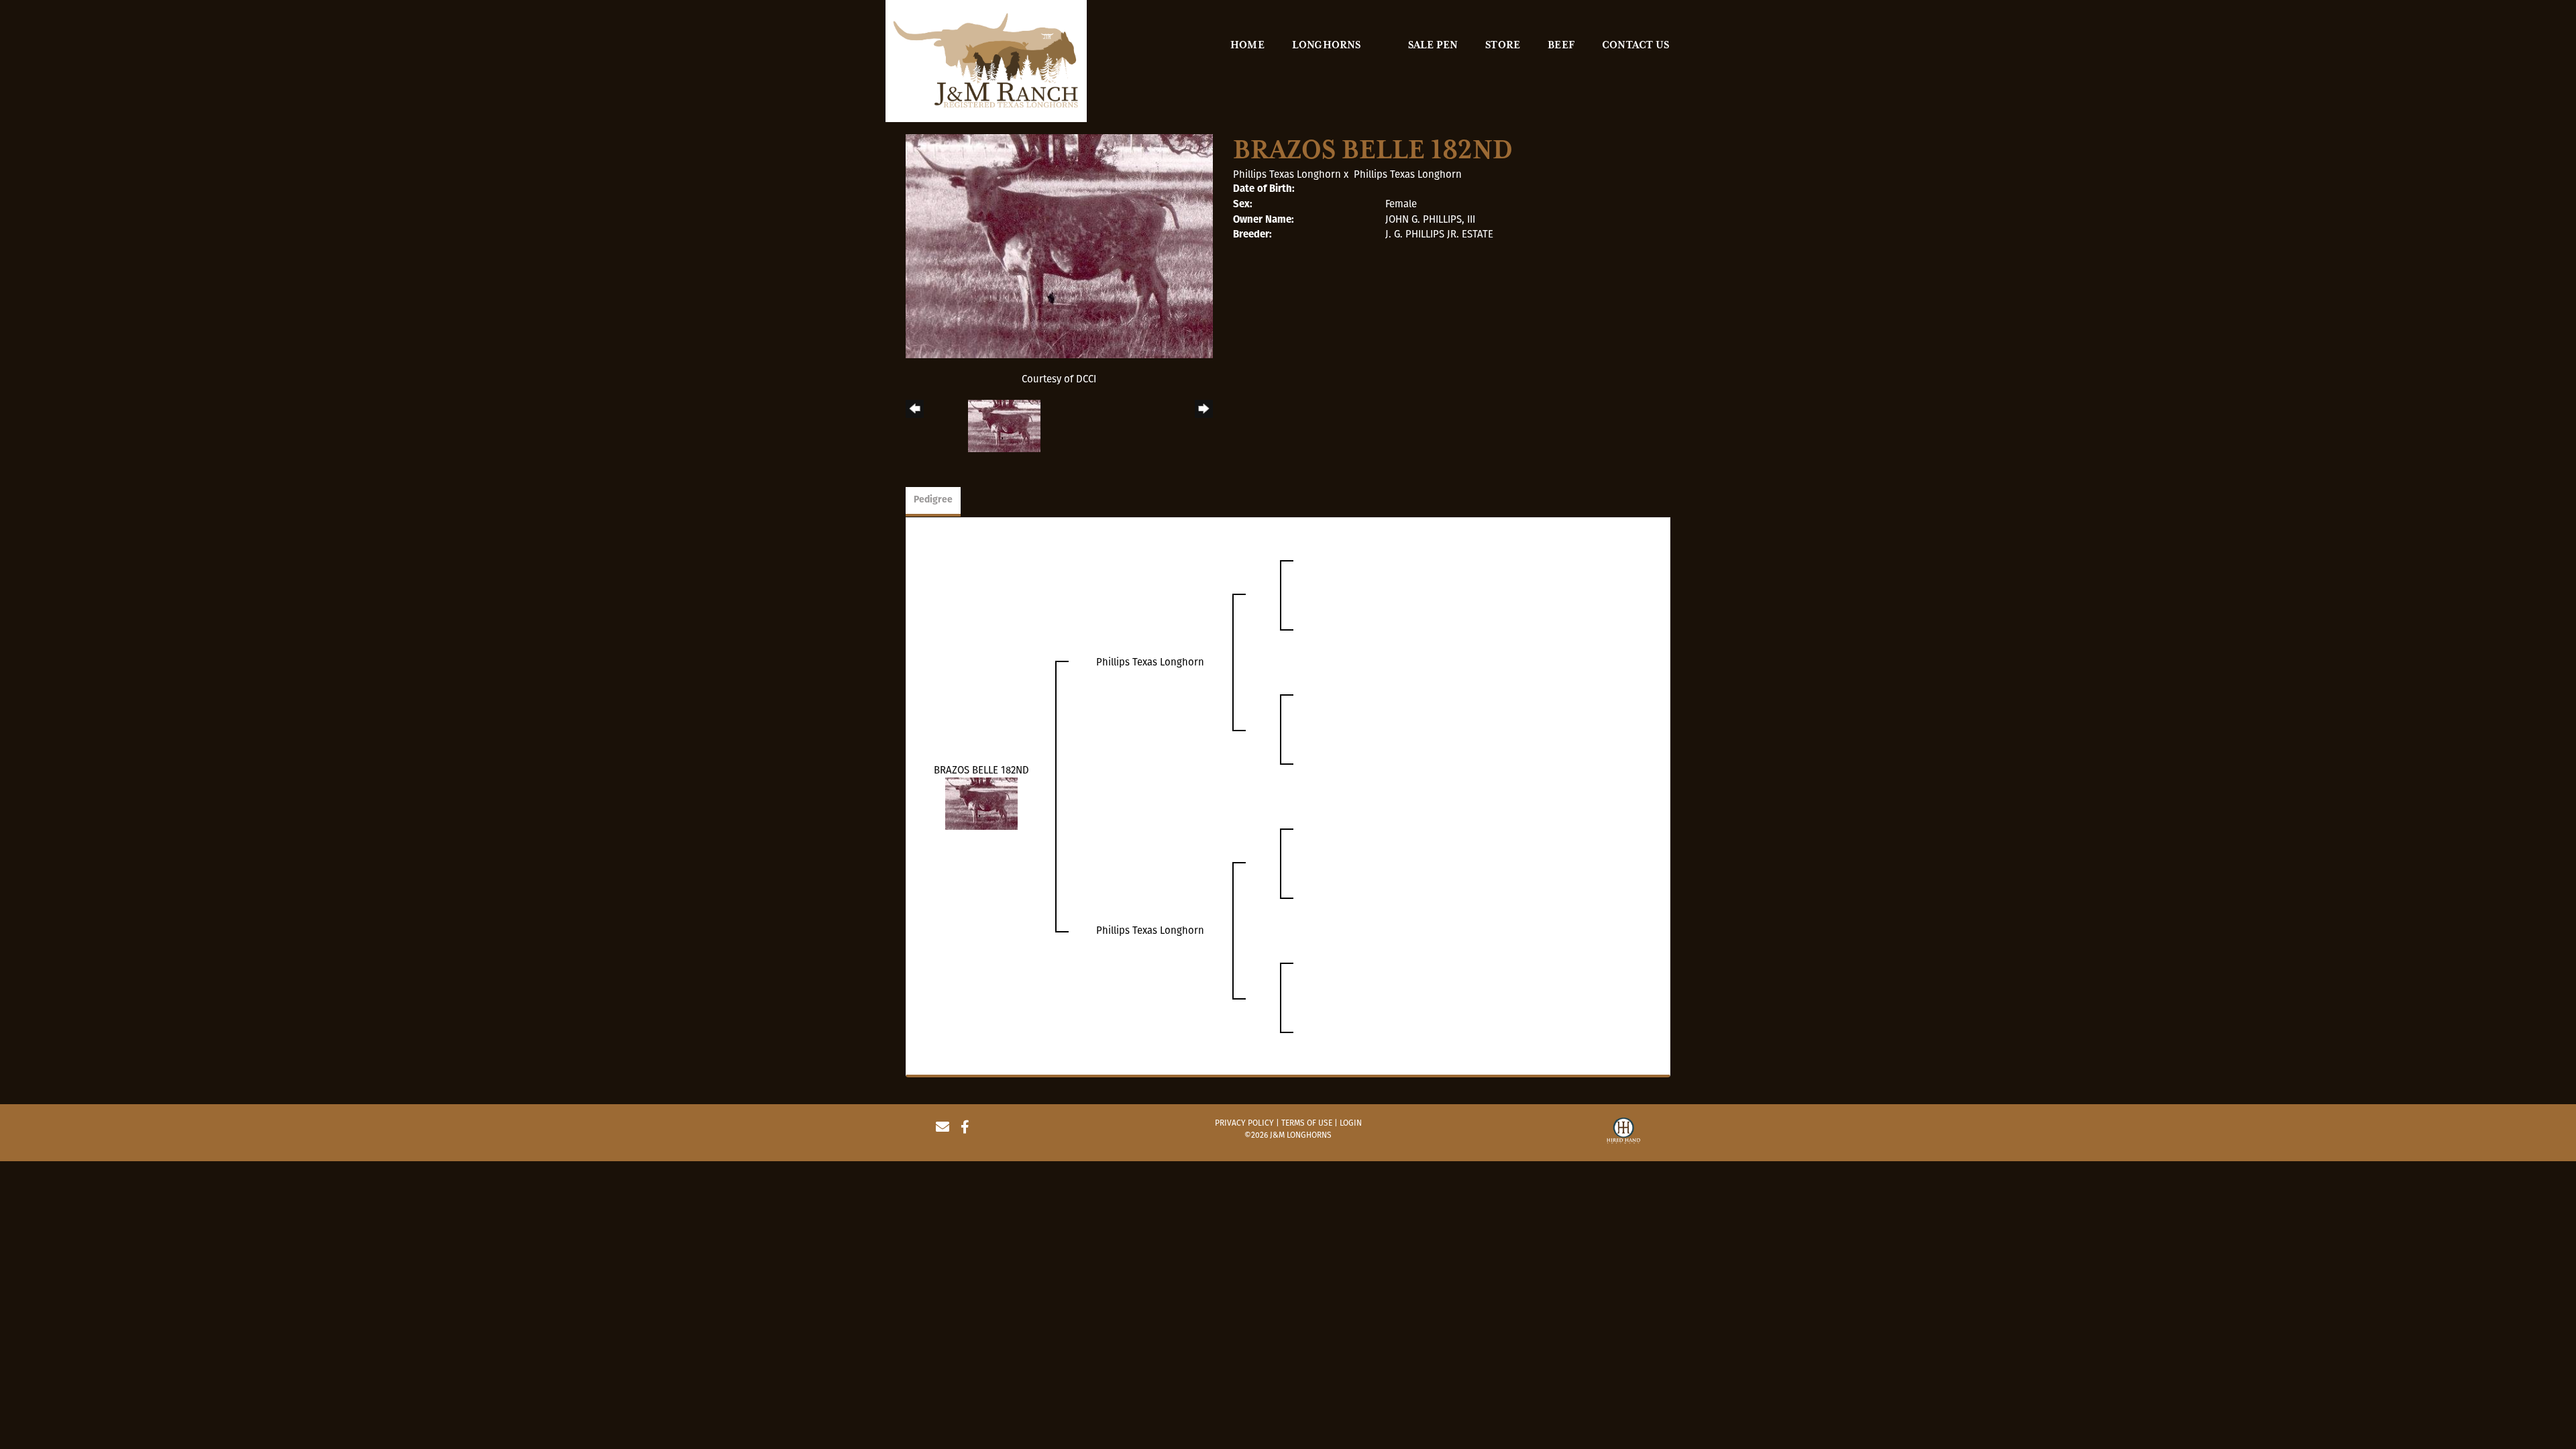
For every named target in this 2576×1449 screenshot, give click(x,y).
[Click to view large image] (1059, 246)
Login (1351, 1123)
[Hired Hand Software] (1623, 1132)
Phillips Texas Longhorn (1287, 174)
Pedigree (933, 500)
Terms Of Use (1307, 1123)
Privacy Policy (1244, 1123)
